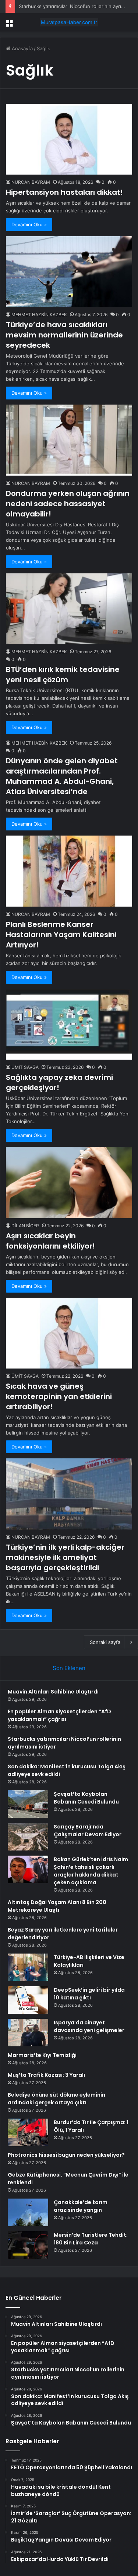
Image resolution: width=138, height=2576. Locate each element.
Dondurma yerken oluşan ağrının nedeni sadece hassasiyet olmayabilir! (68, 504)
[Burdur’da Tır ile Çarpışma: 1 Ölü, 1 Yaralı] (28, 2132)
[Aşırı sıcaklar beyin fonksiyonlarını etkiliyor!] (69, 1182)
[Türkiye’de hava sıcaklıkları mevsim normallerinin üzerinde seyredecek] (69, 272)
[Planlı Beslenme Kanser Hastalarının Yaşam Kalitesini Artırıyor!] (69, 871)
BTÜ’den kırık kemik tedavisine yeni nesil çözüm (63, 675)
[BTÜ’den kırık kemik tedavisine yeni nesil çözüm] (69, 609)
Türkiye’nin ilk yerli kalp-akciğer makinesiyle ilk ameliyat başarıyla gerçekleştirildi (65, 1557)
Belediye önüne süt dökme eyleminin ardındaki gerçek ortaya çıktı (56, 2099)
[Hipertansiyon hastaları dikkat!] (69, 139)
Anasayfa (22, 48)
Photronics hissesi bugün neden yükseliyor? (66, 2155)
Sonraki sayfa (105, 1642)
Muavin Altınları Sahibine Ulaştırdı (53, 1692)
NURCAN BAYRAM (31, 182)
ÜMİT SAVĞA (25, 1067)
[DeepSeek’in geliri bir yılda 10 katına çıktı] (28, 2000)
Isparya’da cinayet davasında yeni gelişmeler (89, 2026)
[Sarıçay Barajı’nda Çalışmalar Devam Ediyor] (28, 1837)
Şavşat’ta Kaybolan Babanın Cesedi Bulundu (86, 1798)
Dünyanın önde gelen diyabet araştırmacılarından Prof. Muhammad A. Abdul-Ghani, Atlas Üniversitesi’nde (62, 776)
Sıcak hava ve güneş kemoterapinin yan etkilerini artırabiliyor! (59, 1396)
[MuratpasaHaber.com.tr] (69, 22)
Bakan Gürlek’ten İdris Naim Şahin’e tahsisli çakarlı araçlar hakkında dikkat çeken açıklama (91, 1871)
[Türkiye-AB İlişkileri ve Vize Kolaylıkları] (28, 1967)
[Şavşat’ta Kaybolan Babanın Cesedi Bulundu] (28, 1804)
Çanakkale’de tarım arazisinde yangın (81, 2206)
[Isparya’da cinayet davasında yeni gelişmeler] (28, 2033)
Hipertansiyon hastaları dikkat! (64, 192)
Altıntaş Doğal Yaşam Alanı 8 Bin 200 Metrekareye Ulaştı (57, 1906)
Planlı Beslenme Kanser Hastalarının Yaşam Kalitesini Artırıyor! (61, 935)
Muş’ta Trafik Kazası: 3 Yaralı (46, 2075)
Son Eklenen (69, 1668)
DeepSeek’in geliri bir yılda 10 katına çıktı (89, 1994)
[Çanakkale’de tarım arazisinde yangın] (28, 2212)
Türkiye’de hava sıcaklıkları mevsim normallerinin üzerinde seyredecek (64, 335)
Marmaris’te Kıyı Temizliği (42, 2055)
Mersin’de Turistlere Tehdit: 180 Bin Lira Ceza (91, 2239)
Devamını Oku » (29, 224)
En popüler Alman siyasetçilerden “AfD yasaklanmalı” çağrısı (59, 1715)
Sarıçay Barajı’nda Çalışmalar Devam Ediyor (88, 1830)
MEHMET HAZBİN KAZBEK (39, 315)
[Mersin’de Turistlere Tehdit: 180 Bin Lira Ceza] (28, 2245)
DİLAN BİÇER (25, 1226)
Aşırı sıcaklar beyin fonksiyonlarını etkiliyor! (50, 1241)
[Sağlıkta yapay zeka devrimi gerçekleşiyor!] (69, 1024)
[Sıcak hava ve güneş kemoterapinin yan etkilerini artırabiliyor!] (69, 1333)
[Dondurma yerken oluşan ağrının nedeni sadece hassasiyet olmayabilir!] (69, 440)
